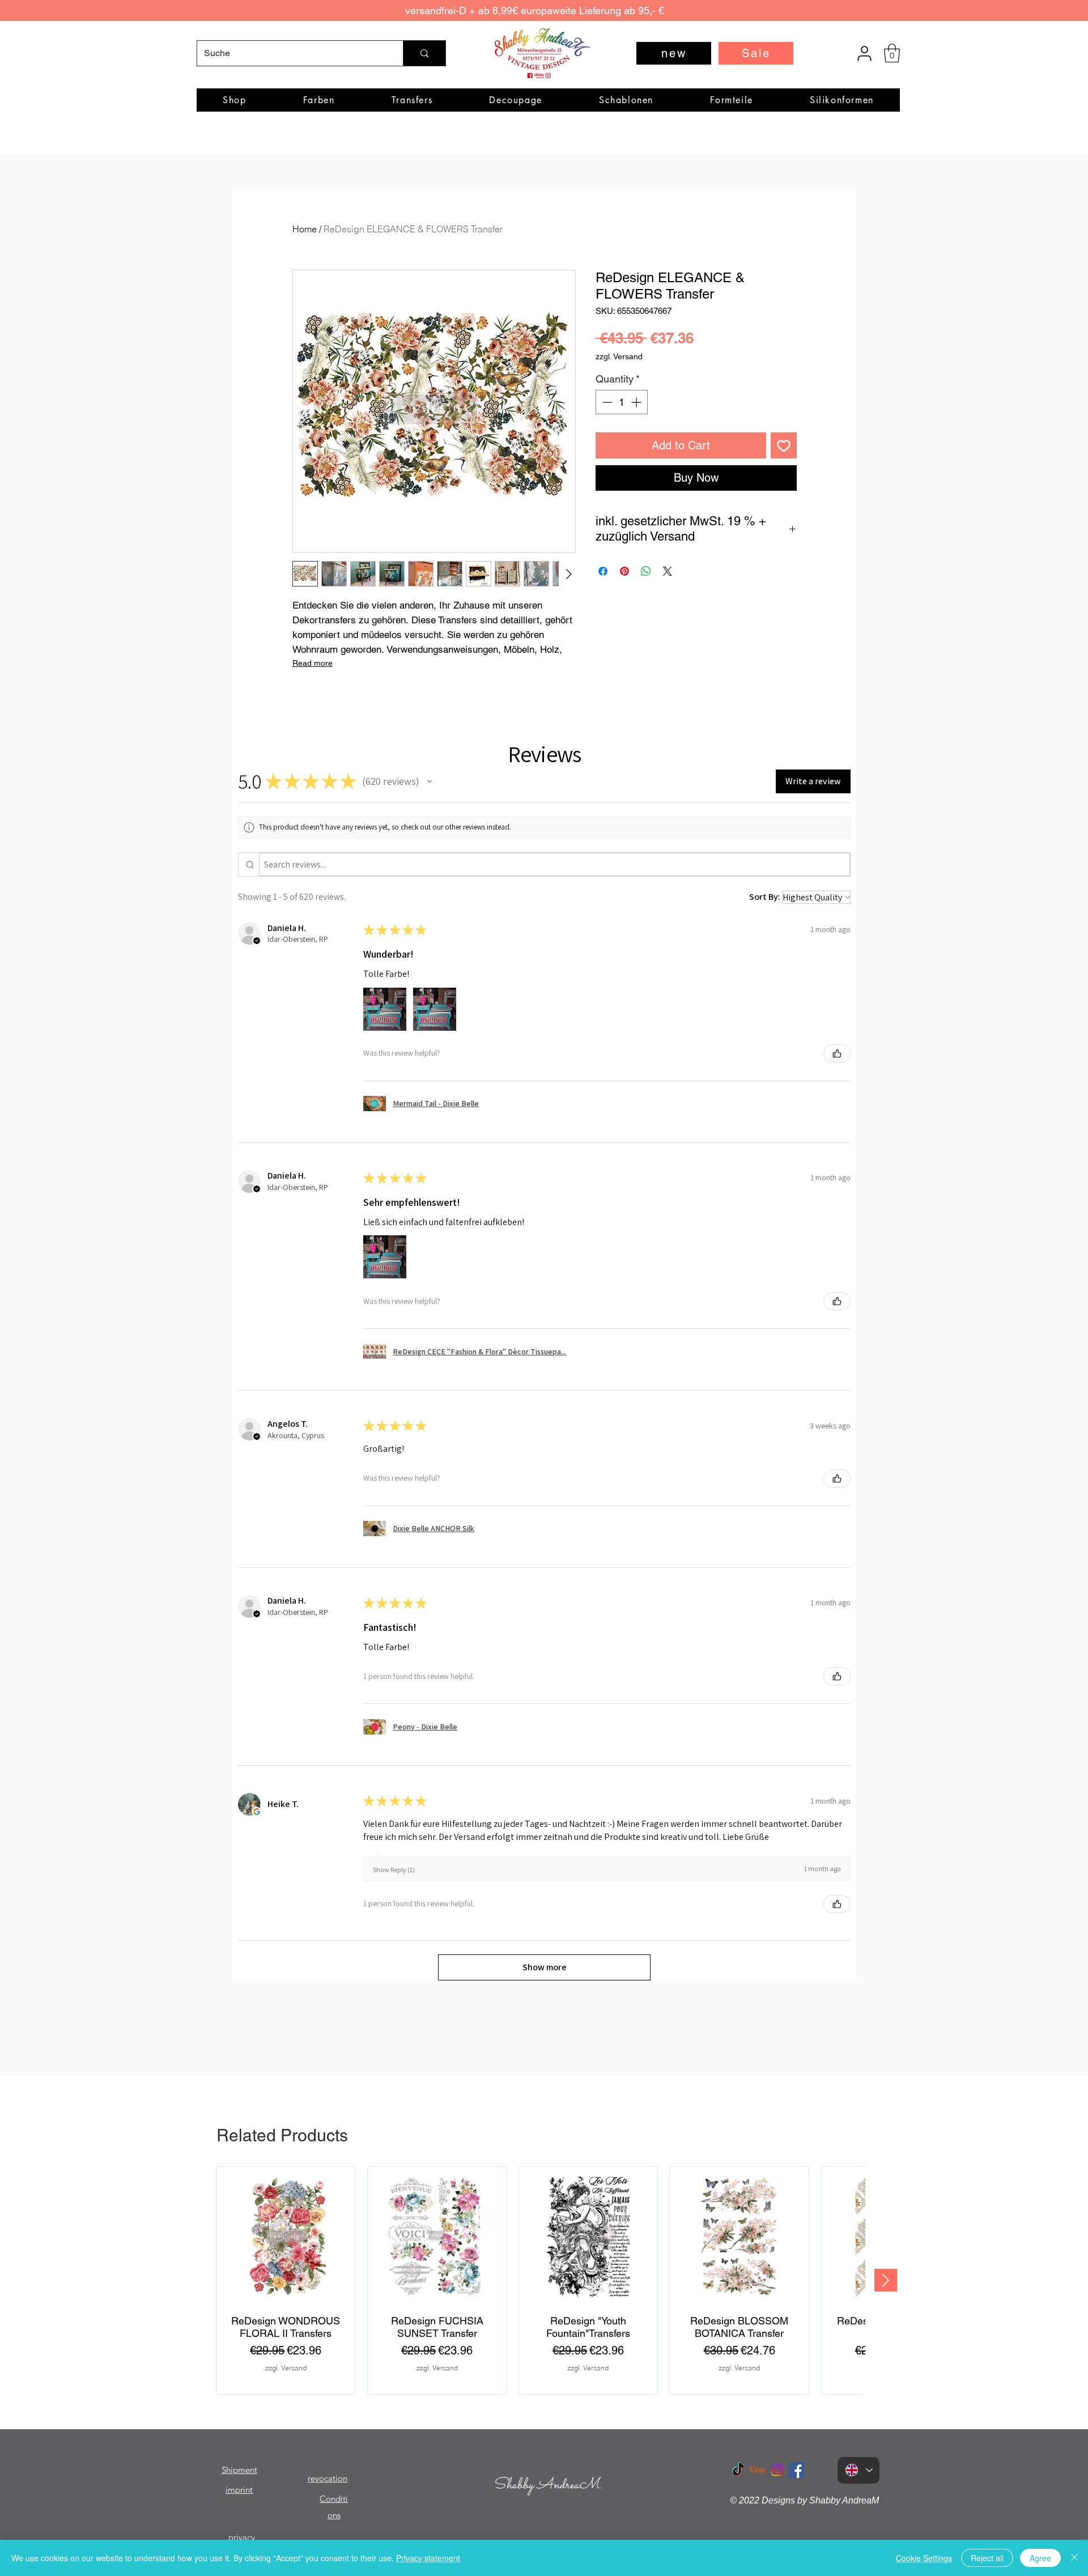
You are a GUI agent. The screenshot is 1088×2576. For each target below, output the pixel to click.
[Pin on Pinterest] (624, 571)
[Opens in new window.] (257, 1812)
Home (305, 229)
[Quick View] (286, 2236)
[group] (541, 2280)
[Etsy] (758, 2470)
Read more (313, 663)
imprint (239, 2490)
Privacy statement (428, 2558)
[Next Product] (886, 2280)
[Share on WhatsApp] (646, 571)
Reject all (987, 2558)
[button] (892, 53)
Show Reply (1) (394, 1870)
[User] (864, 53)
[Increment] (637, 402)
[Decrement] (606, 402)
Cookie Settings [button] (924, 2558)
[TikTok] (738, 2470)
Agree (1040, 2558)
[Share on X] (668, 571)
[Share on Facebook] (603, 571)
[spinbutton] (622, 402)
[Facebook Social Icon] (796, 2470)
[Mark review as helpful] (837, 1053)
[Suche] (424, 53)
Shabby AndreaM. (548, 2485)
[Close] (1074, 2558)
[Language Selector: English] (858, 2470)
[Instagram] (777, 2470)
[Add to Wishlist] (784, 445)
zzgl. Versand (619, 356)
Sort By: (765, 897)
